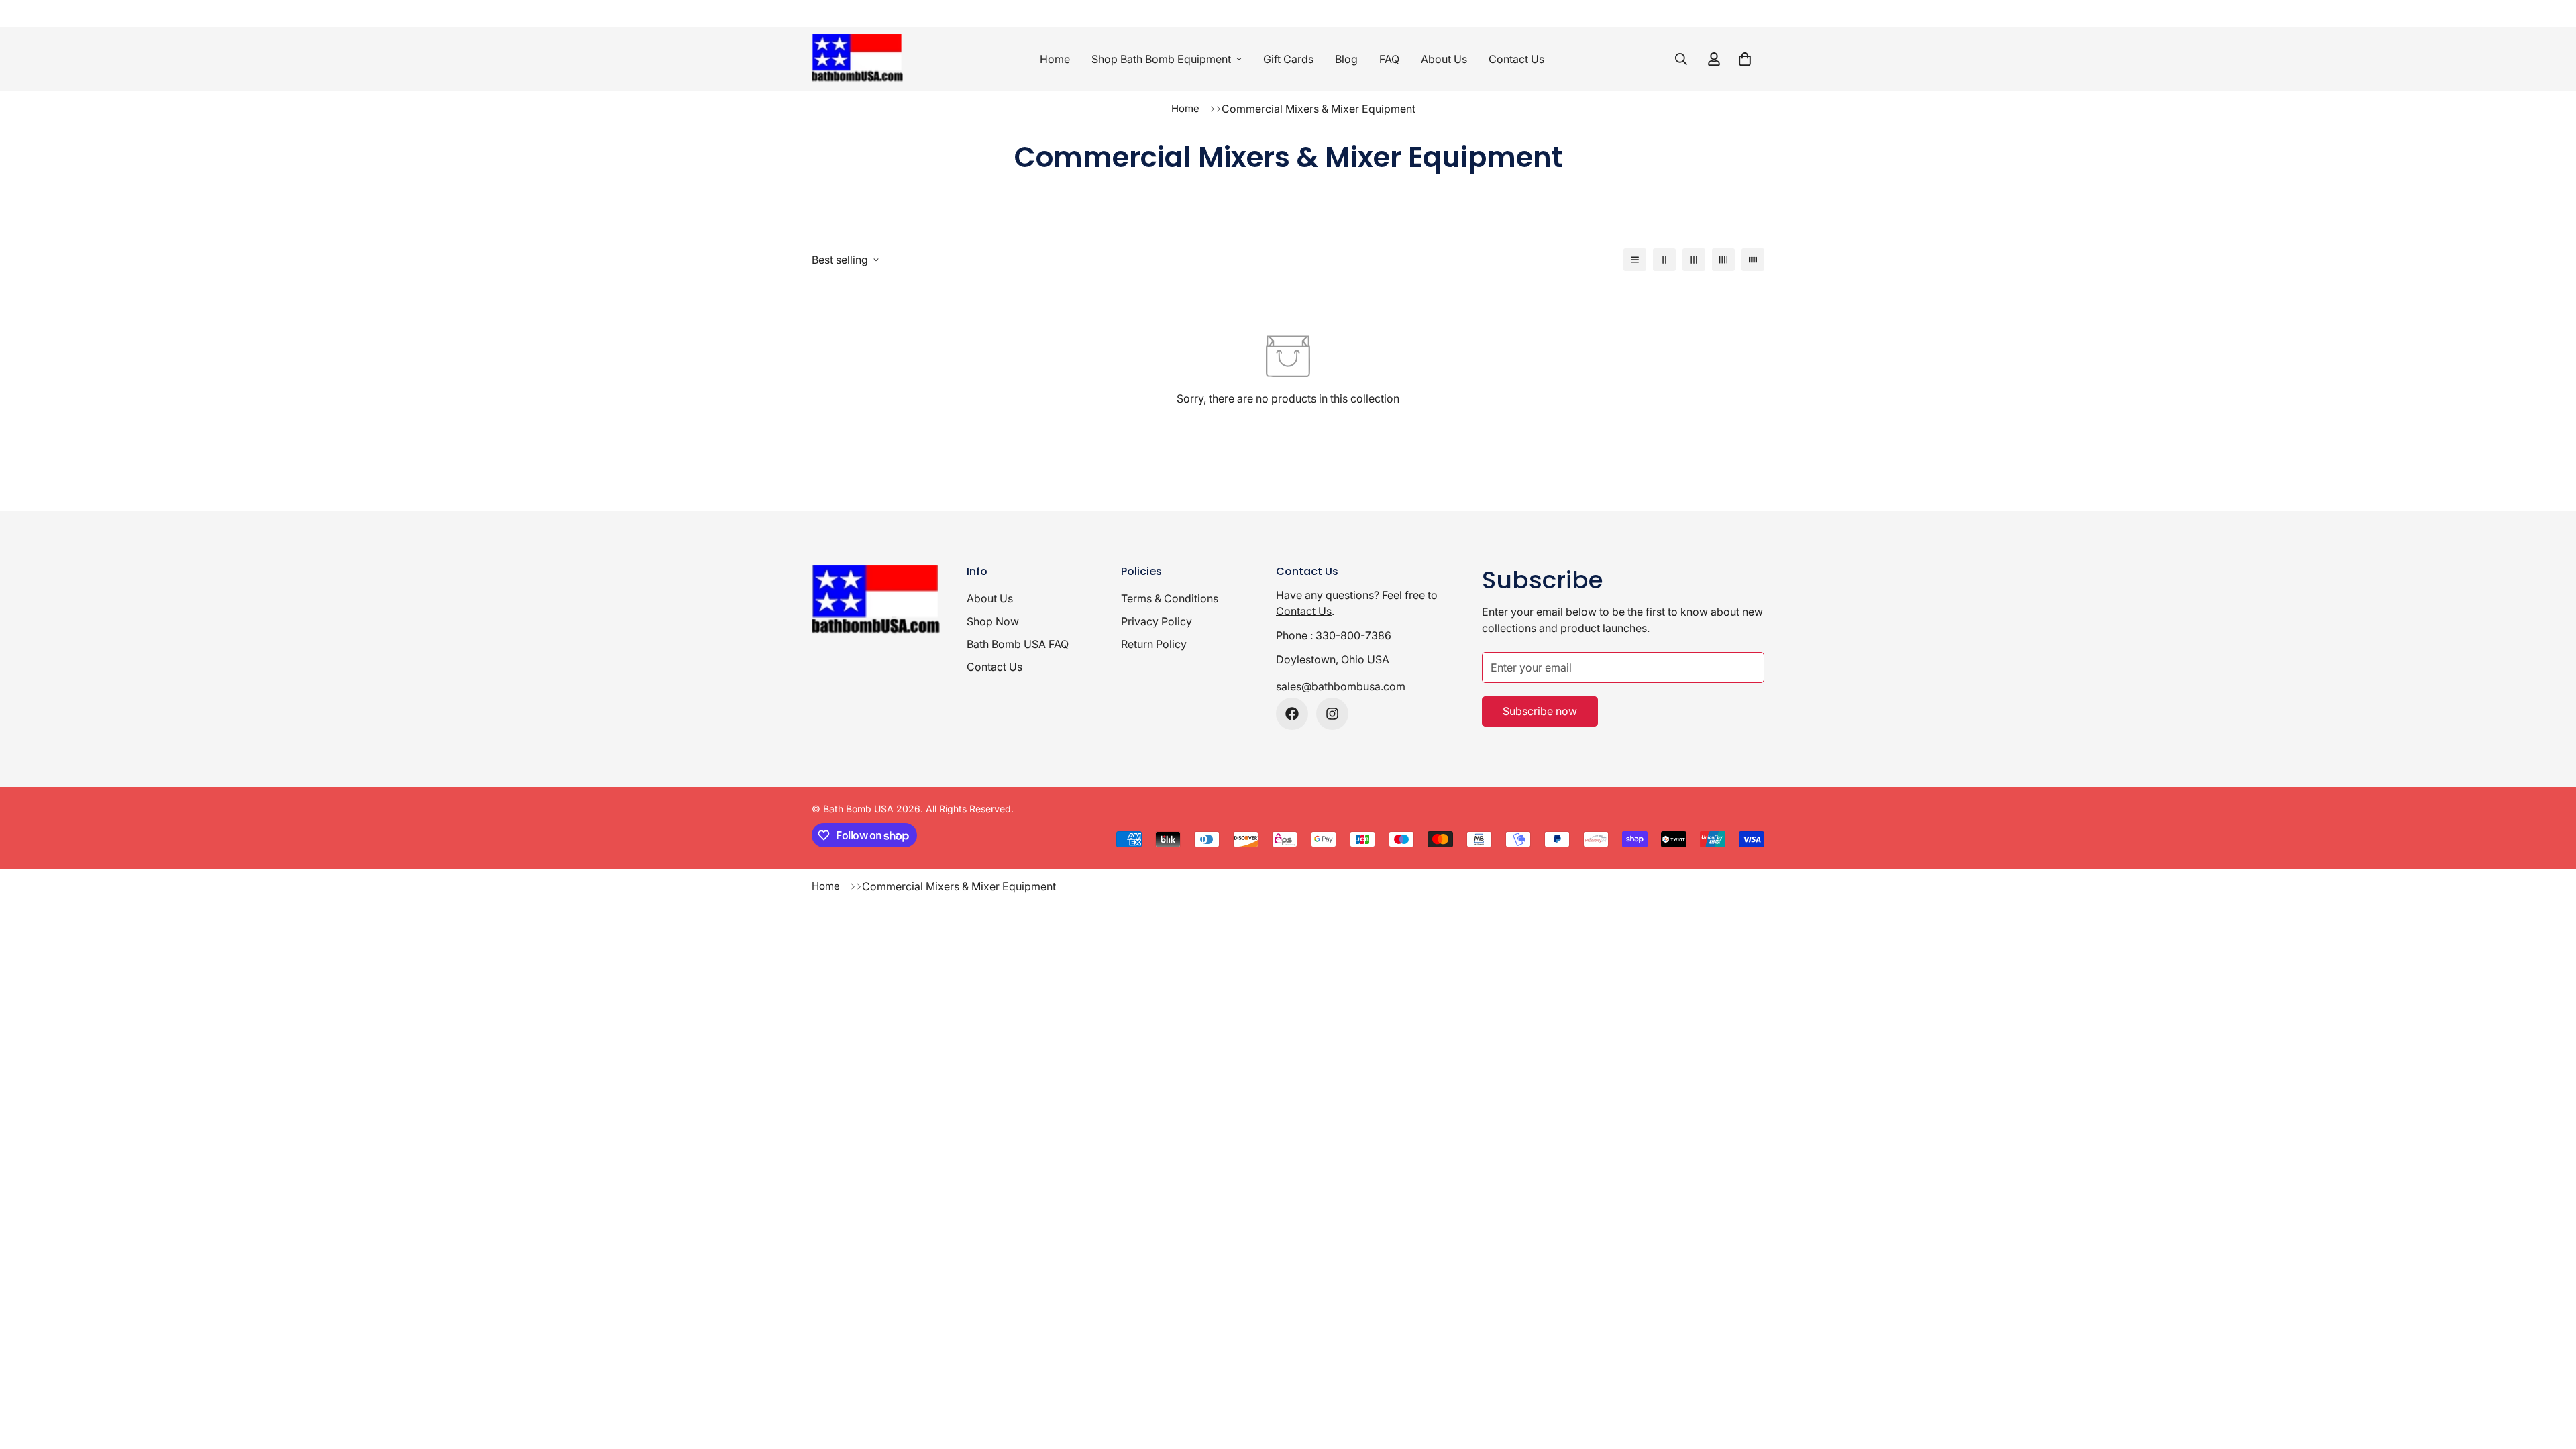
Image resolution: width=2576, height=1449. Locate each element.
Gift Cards (1288, 59)
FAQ (1389, 59)
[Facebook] (1292, 714)
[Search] (1681, 59)
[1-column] (1635, 260)
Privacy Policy (1157, 621)
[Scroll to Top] (2550, 1376)
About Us (1444, 59)
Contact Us (1516, 59)
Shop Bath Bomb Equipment (1161, 59)
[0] (1745, 59)
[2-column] (1664, 260)
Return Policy (1154, 644)
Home (1055, 59)
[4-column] (1723, 260)
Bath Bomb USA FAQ (1018, 644)
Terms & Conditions (1170, 598)
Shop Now (993, 621)
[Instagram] (1332, 714)
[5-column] (1753, 260)
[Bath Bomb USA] (860, 59)
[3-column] (1694, 260)
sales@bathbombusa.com (1341, 686)
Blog (1346, 59)
